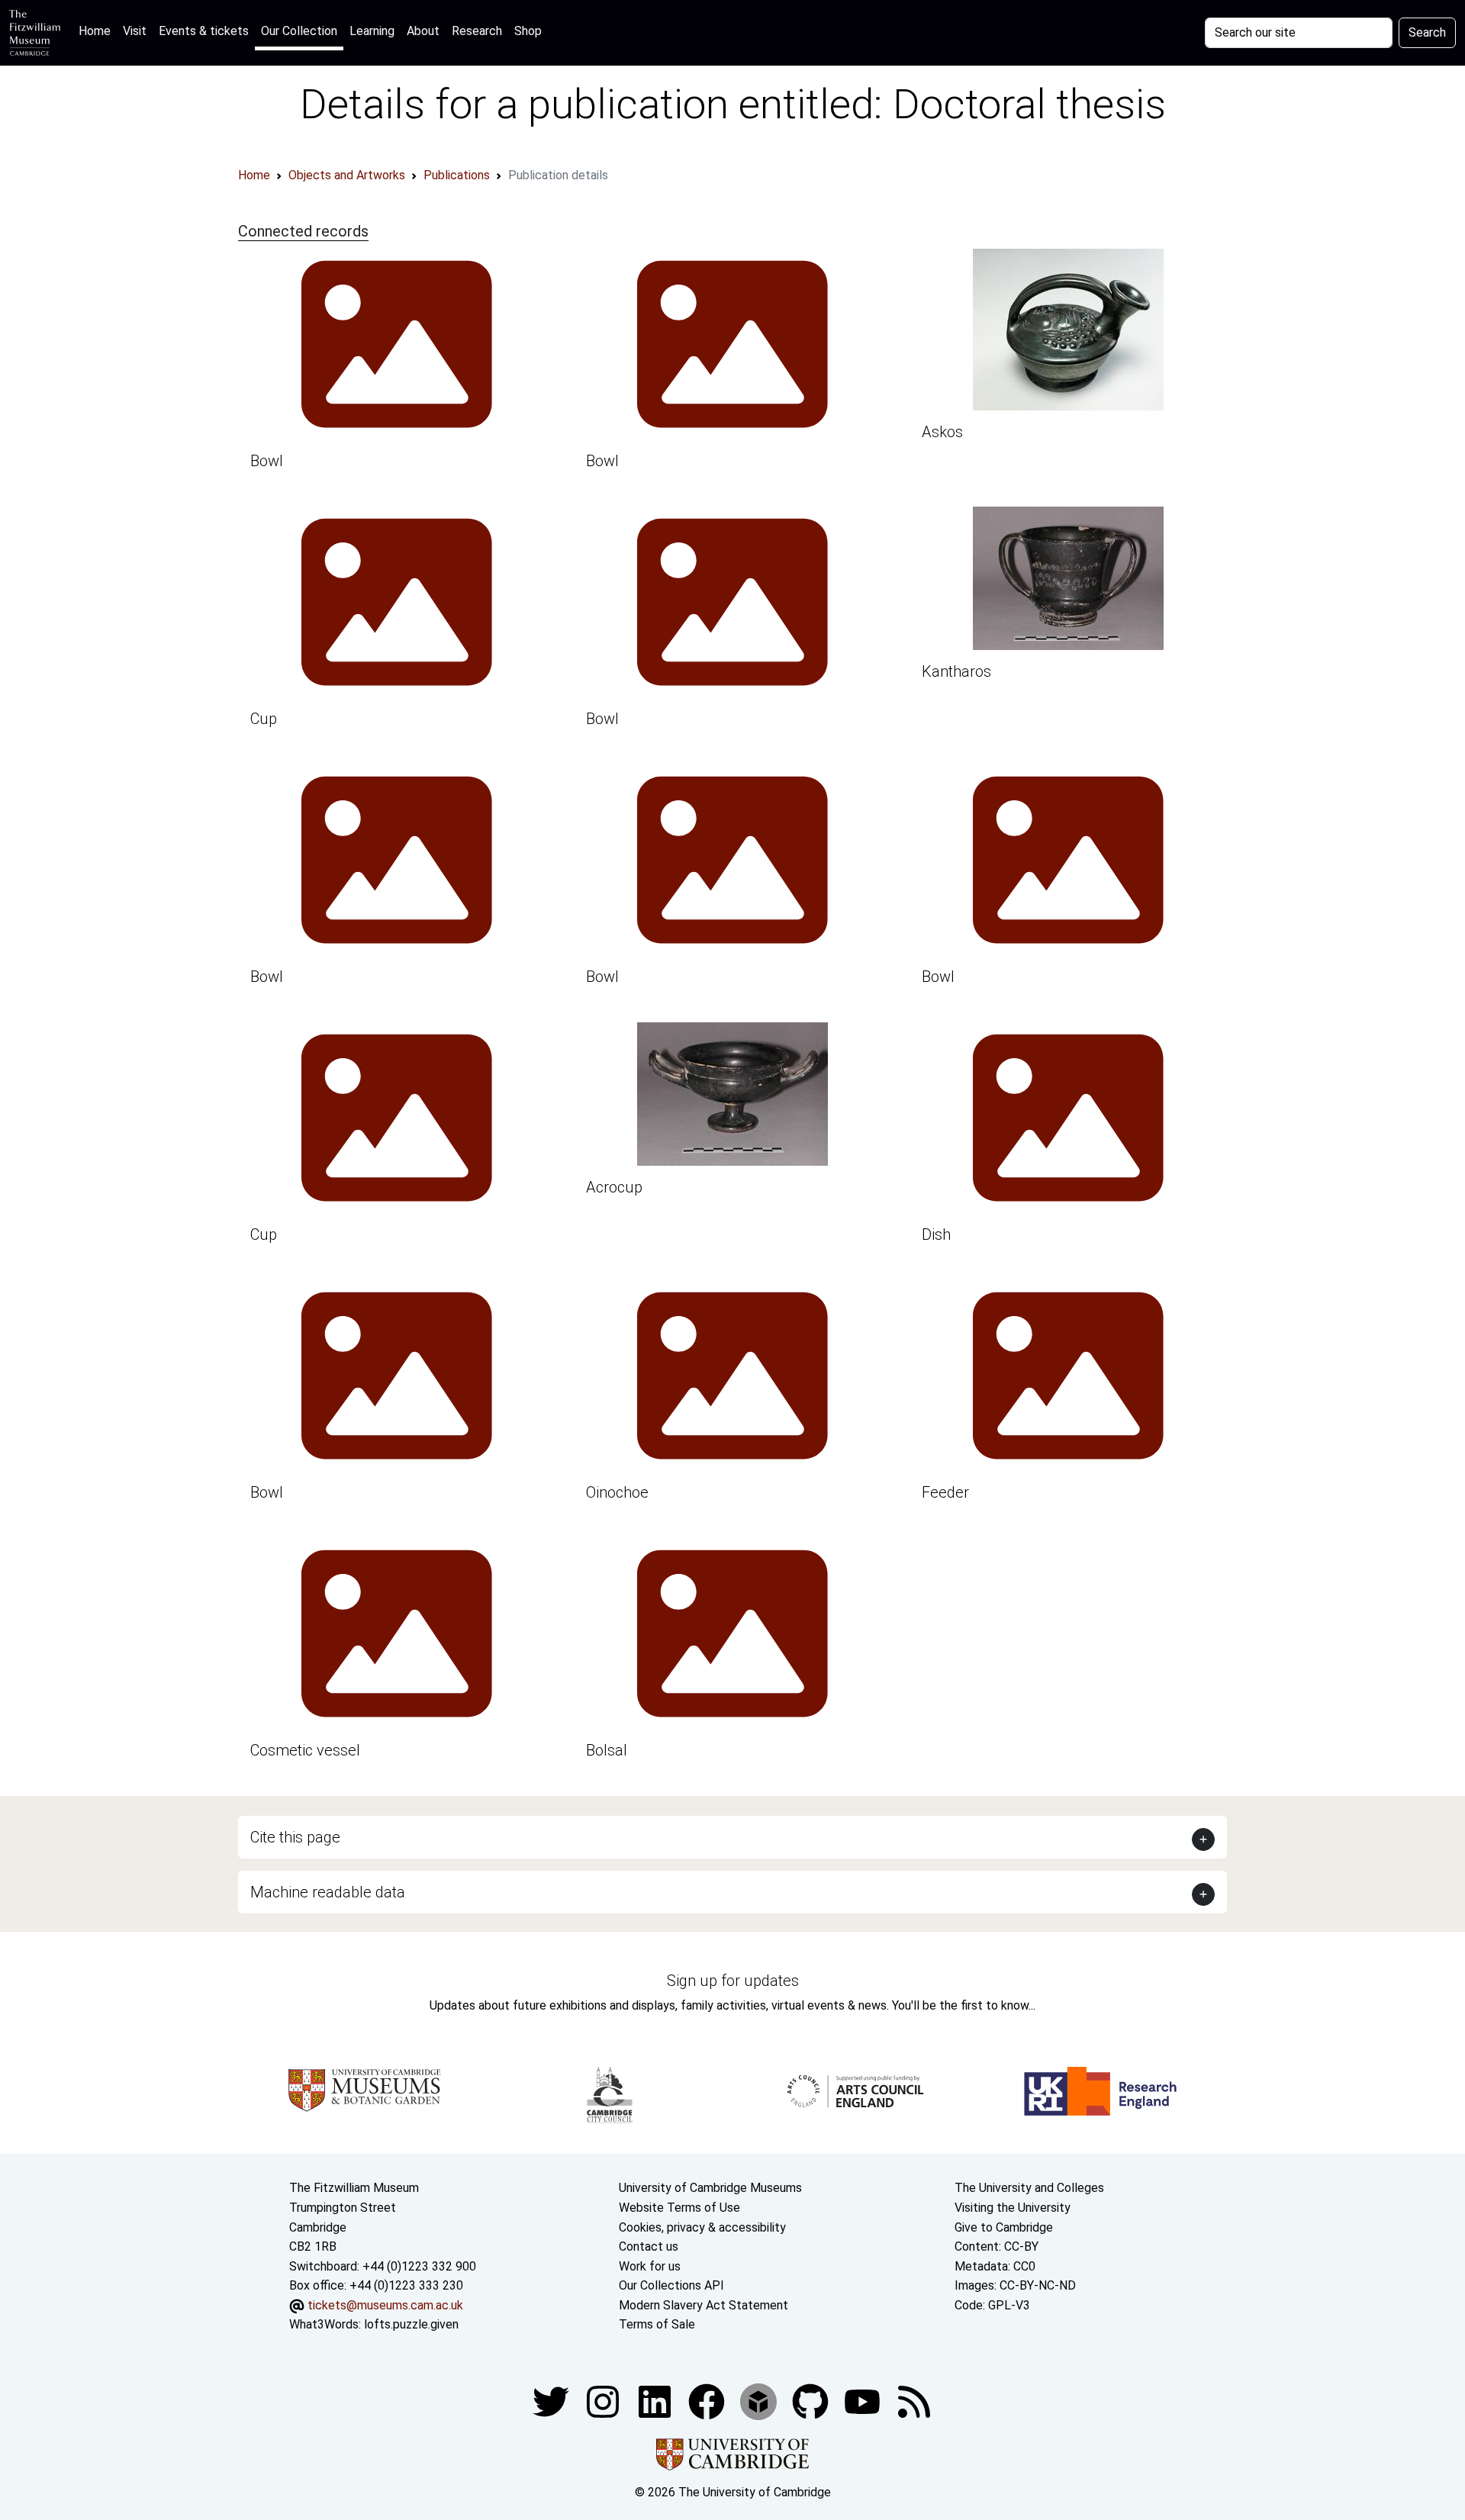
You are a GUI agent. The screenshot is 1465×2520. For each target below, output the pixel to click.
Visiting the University (1013, 2208)
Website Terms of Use (679, 2208)
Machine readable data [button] (328, 1892)
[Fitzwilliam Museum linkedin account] (708, 2401)
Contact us (649, 2246)
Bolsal (607, 1750)
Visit (135, 31)
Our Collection (299, 31)
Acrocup (614, 1187)
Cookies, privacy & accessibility (702, 2227)
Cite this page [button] (295, 1837)
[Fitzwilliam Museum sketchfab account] (760, 2401)
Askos (942, 432)
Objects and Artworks (347, 175)
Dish (936, 1234)
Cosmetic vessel (305, 1750)
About (423, 31)
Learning (372, 31)
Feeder (945, 1492)
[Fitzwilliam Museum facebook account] (656, 2401)
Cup (264, 719)
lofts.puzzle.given (411, 2324)
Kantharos (956, 671)
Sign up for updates (733, 1981)
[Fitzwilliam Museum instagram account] (604, 2401)
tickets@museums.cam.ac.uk (385, 2305)
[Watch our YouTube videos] (864, 2401)
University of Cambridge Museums (710, 2188)
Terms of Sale (657, 2324)
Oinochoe (617, 1492)
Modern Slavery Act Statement (704, 2305)
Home (98, 31)
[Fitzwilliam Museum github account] (812, 2401)
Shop (528, 31)
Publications (457, 175)
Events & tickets (204, 31)
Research (477, 31)
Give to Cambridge (1004, 2227)
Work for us (650, 2266)
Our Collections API (671, 2285)
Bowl (267, 461)
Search (1427, 32)
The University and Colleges (1029, 2188)
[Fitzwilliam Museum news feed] (914, 2401)
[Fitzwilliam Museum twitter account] (552, 2401)
